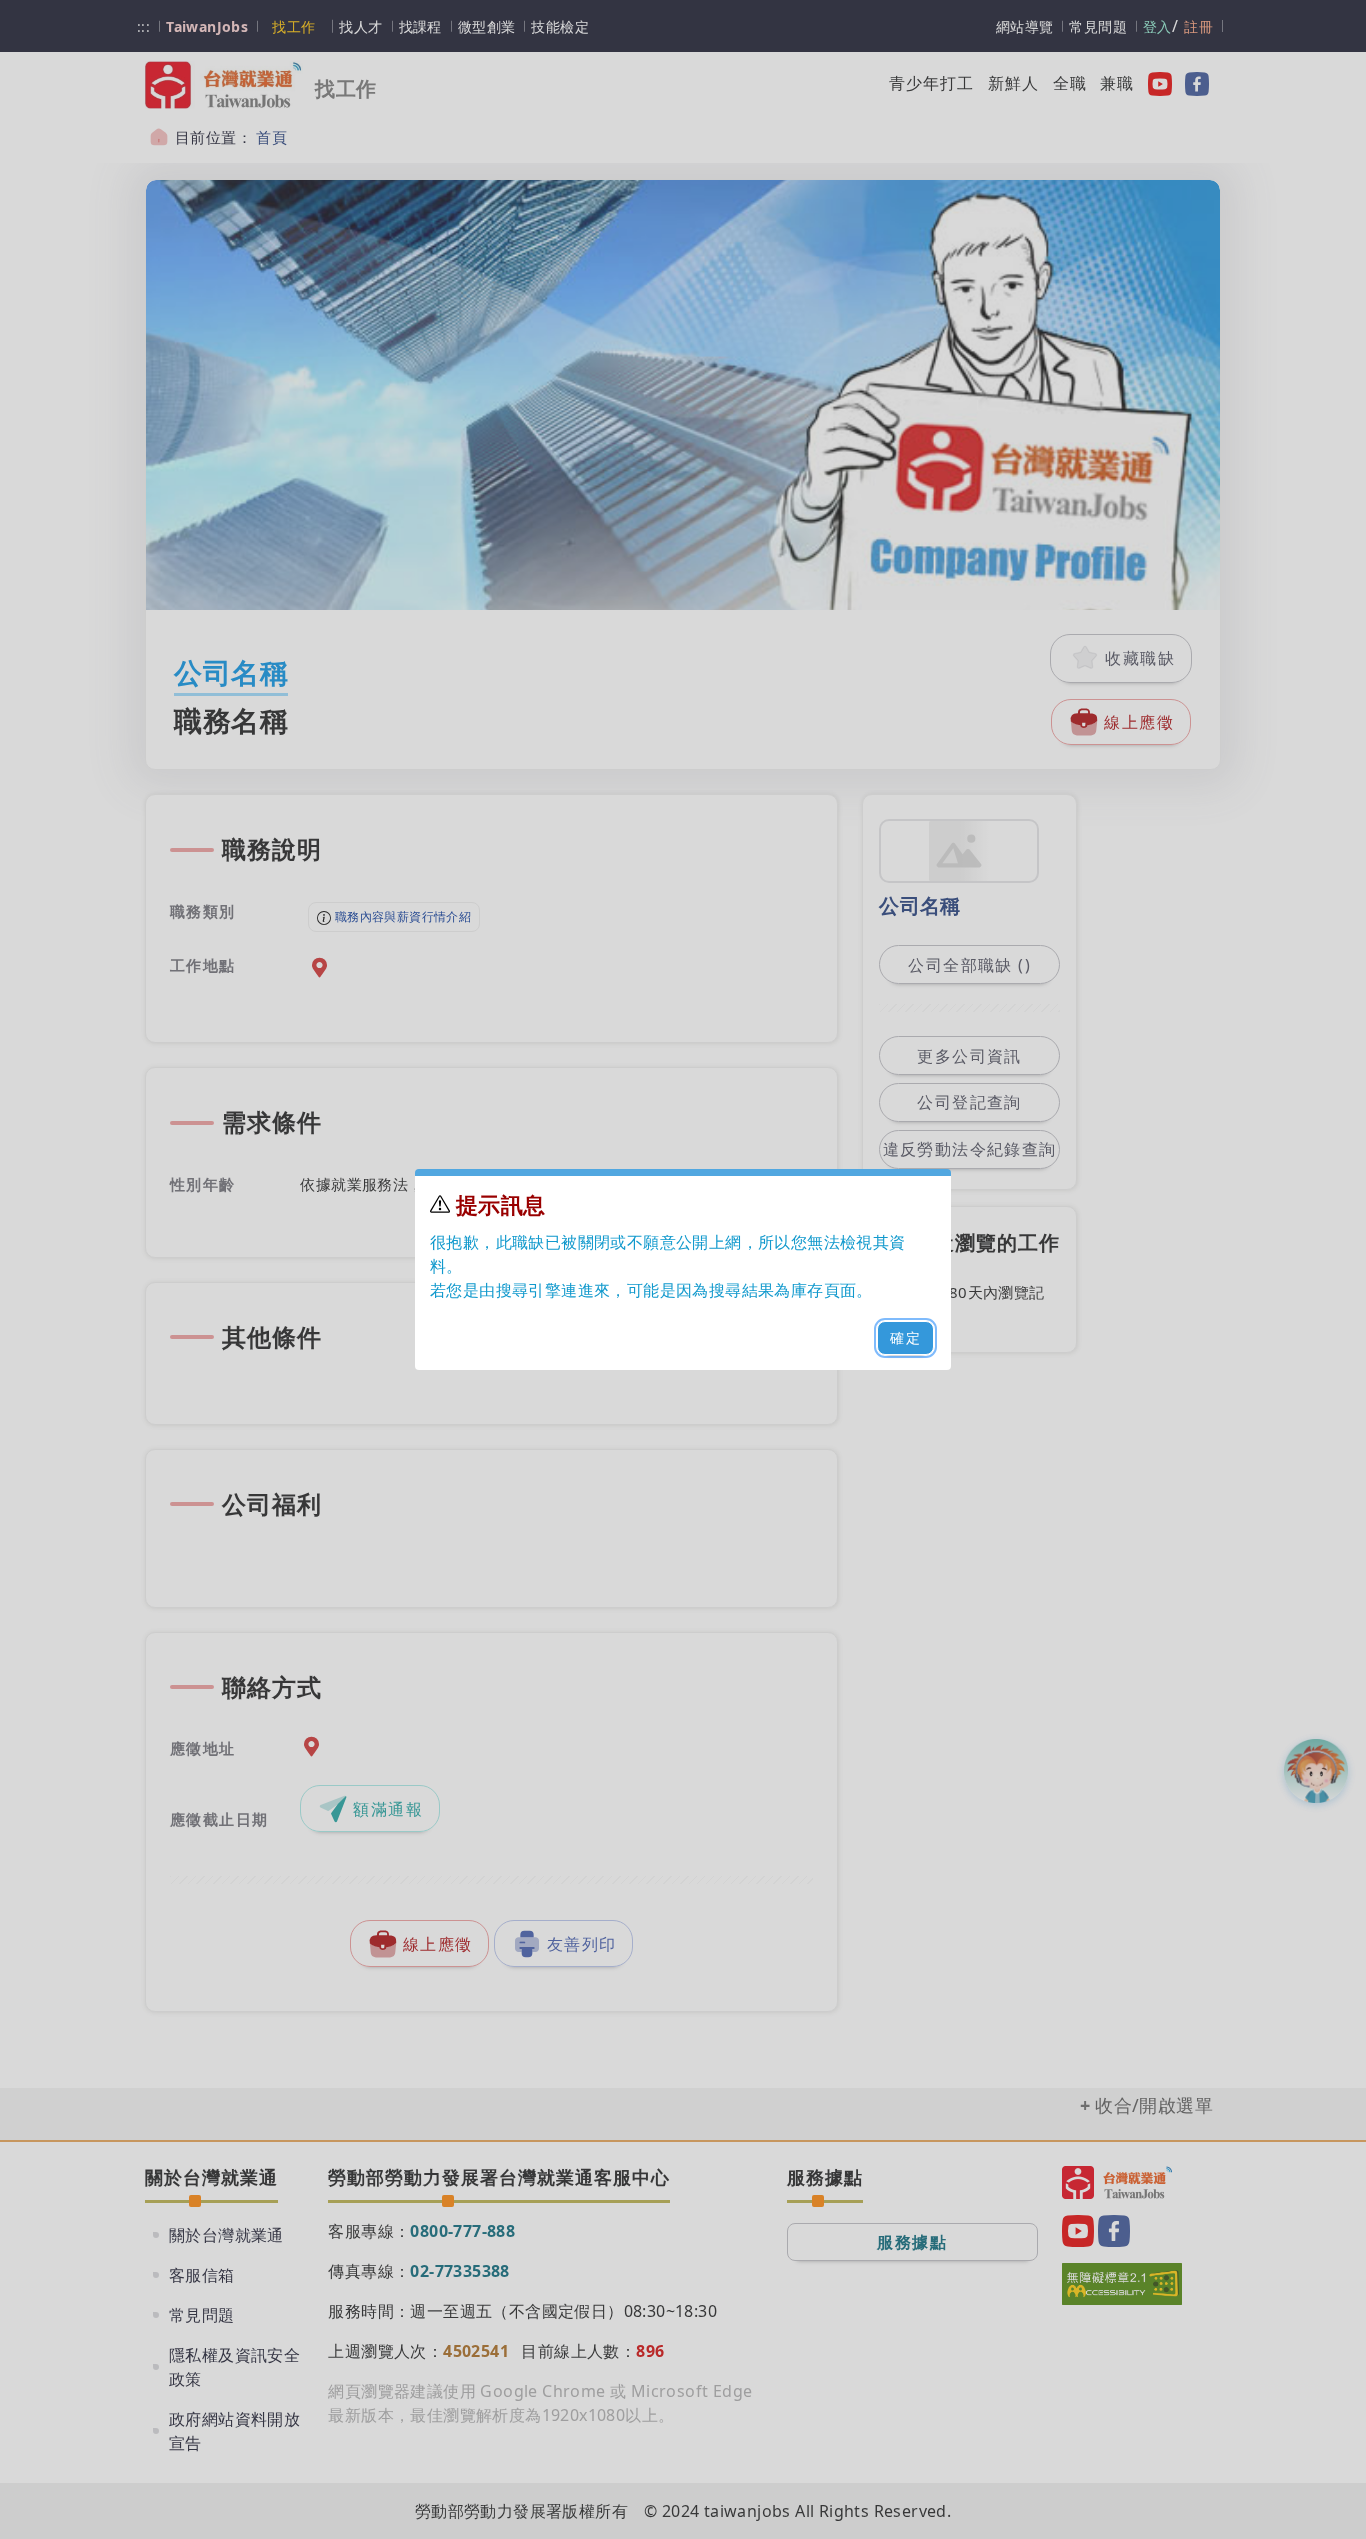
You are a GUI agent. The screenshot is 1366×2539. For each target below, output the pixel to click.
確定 (905, 1337)
